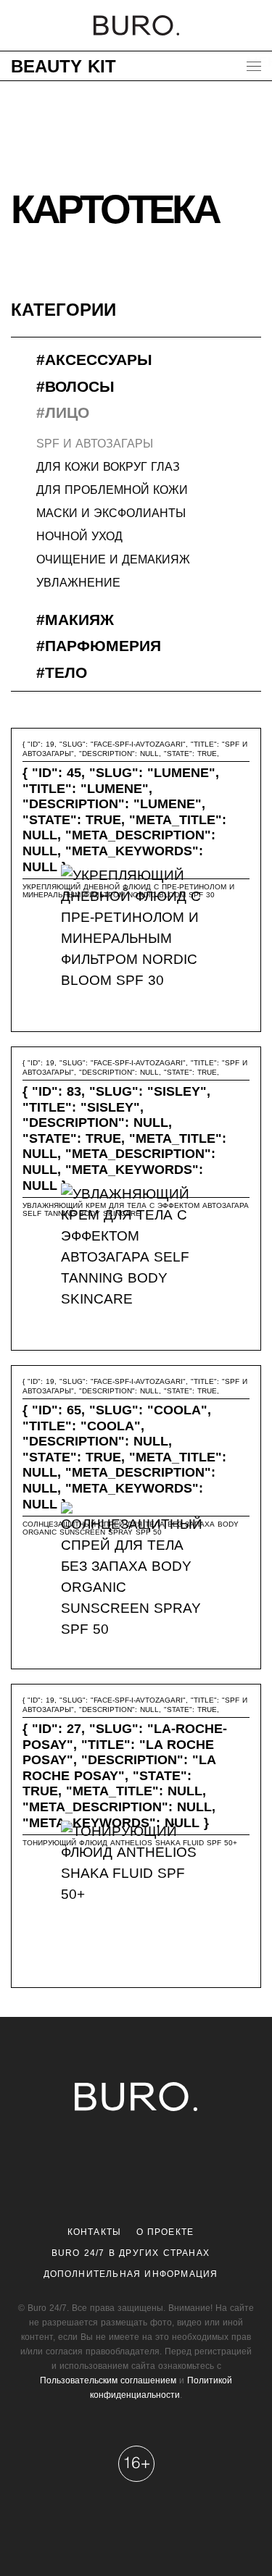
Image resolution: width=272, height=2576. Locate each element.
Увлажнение (78, 583)
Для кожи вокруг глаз (108, 467)
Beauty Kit (63, 66)
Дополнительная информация (131, 2274)
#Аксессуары (94, 360)
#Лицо (63, 412)
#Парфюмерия (99, 646)
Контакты (95, 2232)
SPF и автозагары (95, 444)
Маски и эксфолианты (111, 513)
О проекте (165, 2232)
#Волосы (75, 386)
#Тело (62, 672)
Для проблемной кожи (112, 490)
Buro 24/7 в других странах (131, 2253)
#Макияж (75, 620)
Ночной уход (79, 536)
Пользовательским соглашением (108, 2380)
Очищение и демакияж (113, 559)
